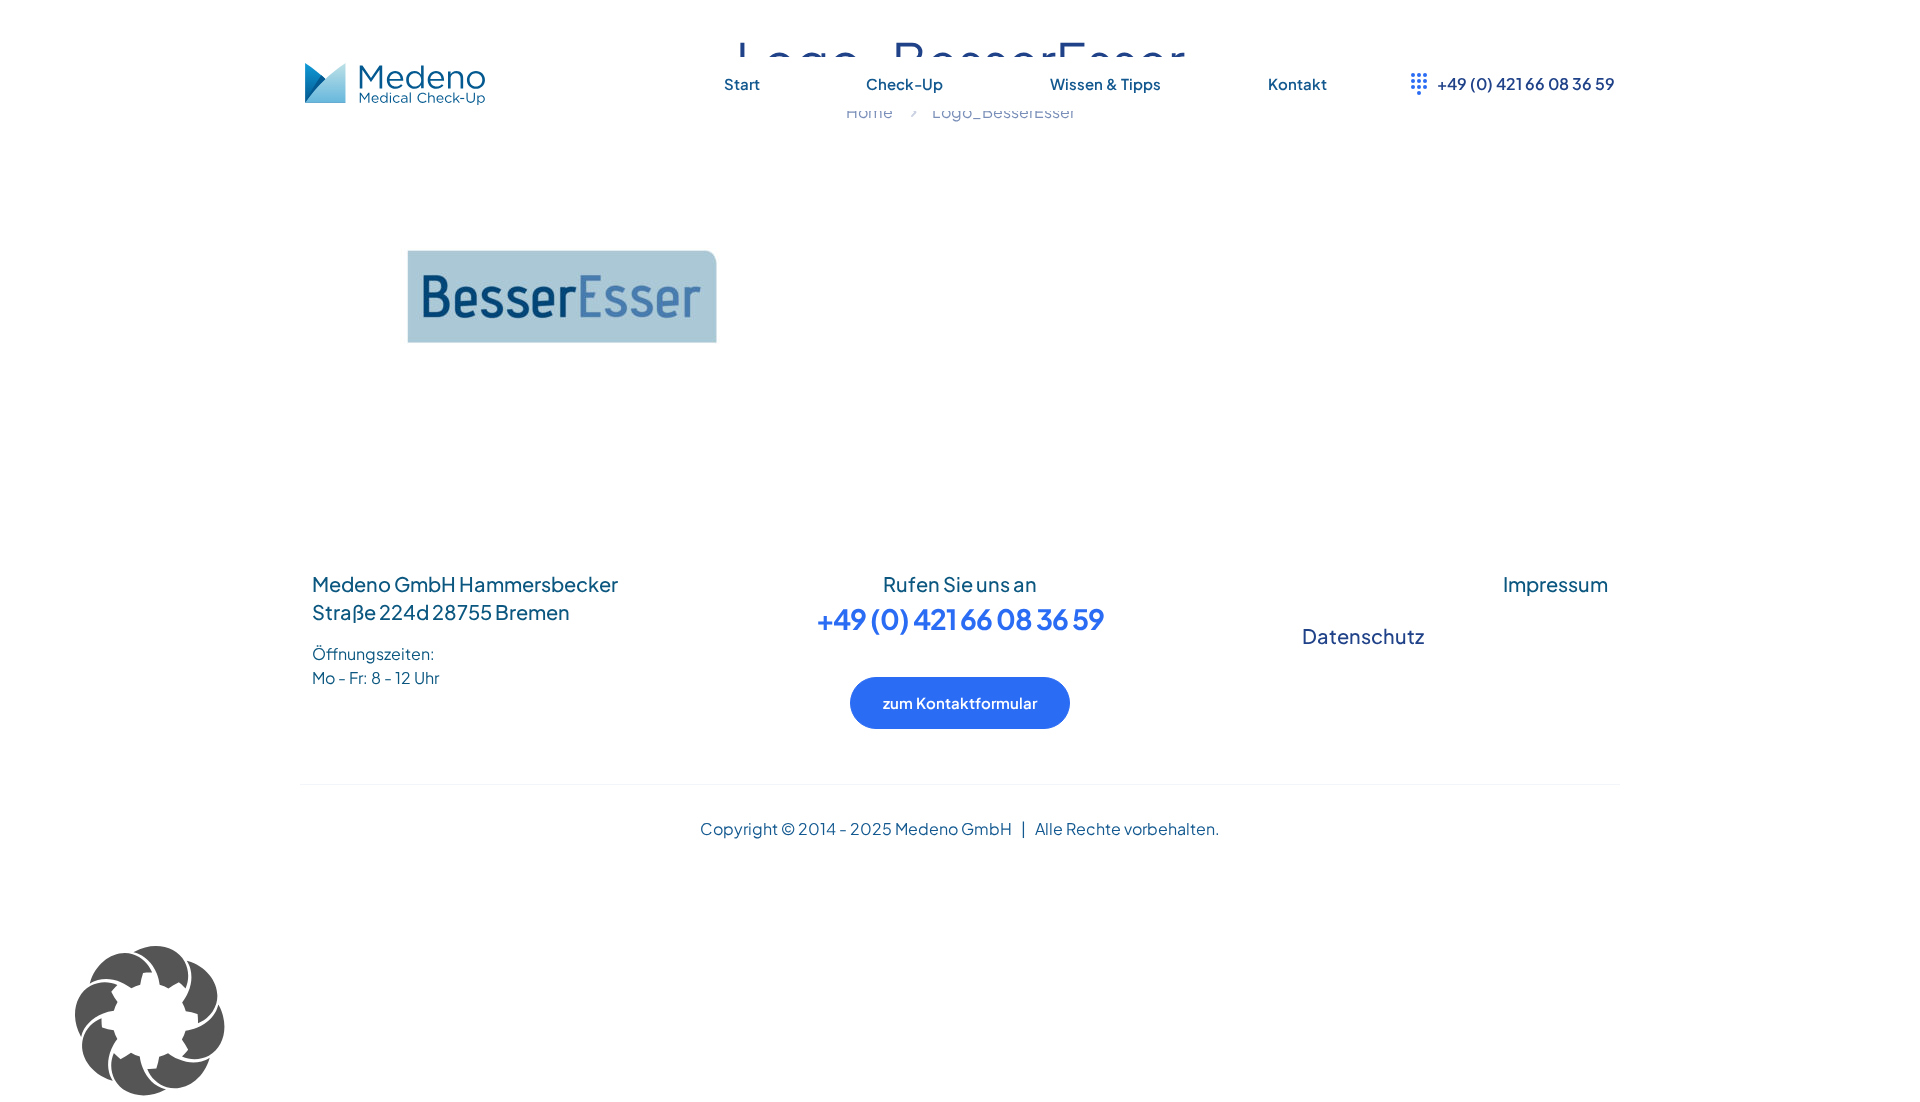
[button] (960, 1024)
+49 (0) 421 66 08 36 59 (960, 618)
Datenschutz (1363, 635)
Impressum (1555, 583)
